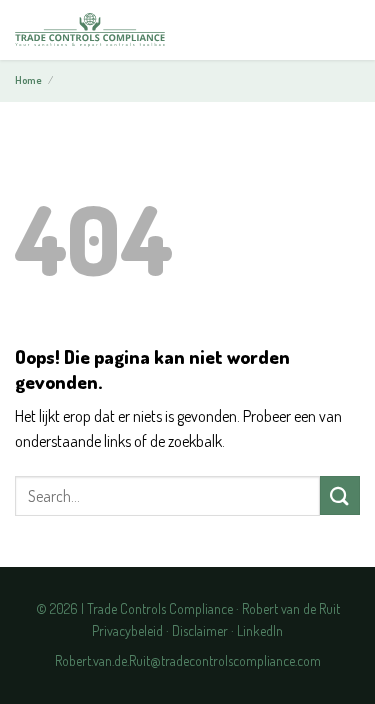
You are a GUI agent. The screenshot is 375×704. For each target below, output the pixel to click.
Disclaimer (200, 630)
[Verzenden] (340, 495)
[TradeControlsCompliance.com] (90, 30)
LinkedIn (260, 630)
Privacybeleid (127, 630)
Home (28, 80)
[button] (343, 31)
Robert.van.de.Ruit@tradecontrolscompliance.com (188, 660)
